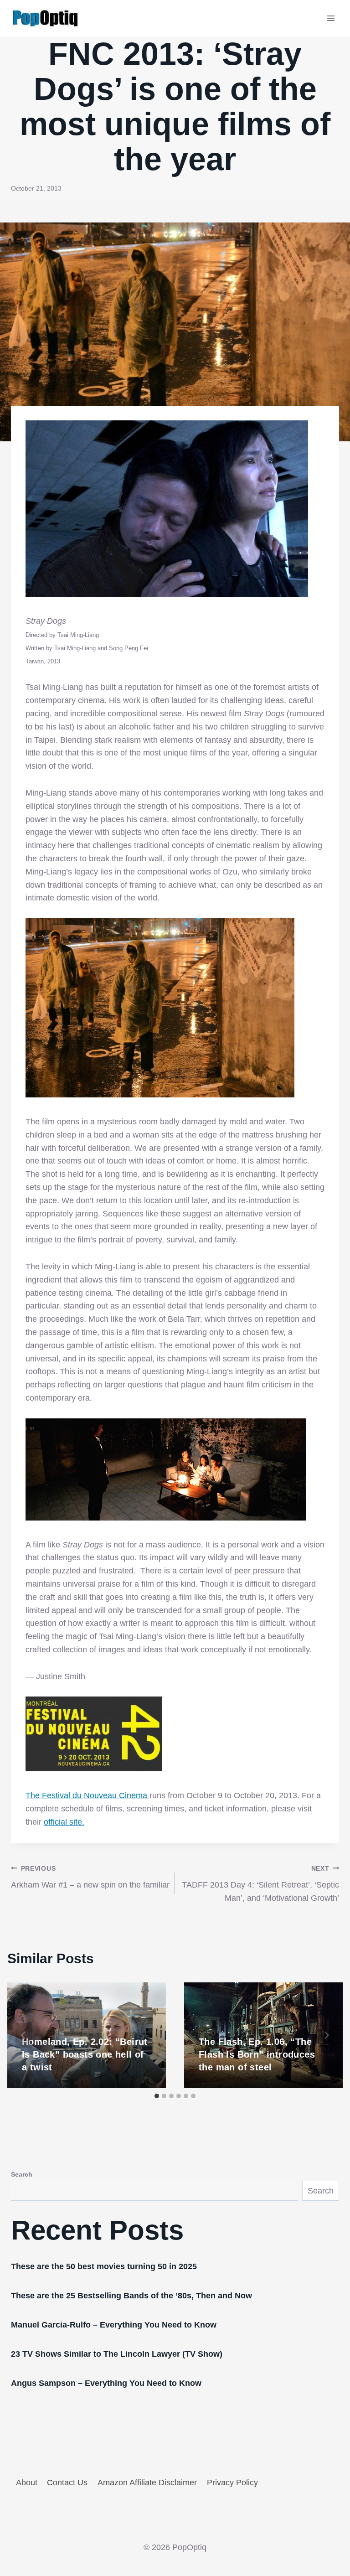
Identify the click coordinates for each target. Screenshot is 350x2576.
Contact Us (67, 2483)
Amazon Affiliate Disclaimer (147, 2483)
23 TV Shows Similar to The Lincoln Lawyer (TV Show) (117, 2354)
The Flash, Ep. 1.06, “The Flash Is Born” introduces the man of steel (257, 2054)
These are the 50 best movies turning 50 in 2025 (104, 2266)
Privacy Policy (232, 2483)
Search (22, 2174)
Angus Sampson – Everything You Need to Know (106, 2383)
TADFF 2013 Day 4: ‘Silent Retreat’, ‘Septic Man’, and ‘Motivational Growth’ (260, 1884)
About (27, 2483)
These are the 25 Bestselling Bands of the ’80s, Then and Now (131, 2296)
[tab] (157, 2096)
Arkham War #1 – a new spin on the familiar (90, 1877)
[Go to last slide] (24, 2035)
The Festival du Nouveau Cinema (87, 1795)
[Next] (326, 2035)
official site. (64, 1822)
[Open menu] (331, 18)
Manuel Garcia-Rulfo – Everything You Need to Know (114, 2325)
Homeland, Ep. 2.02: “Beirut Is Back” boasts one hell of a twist (85, 2054)
